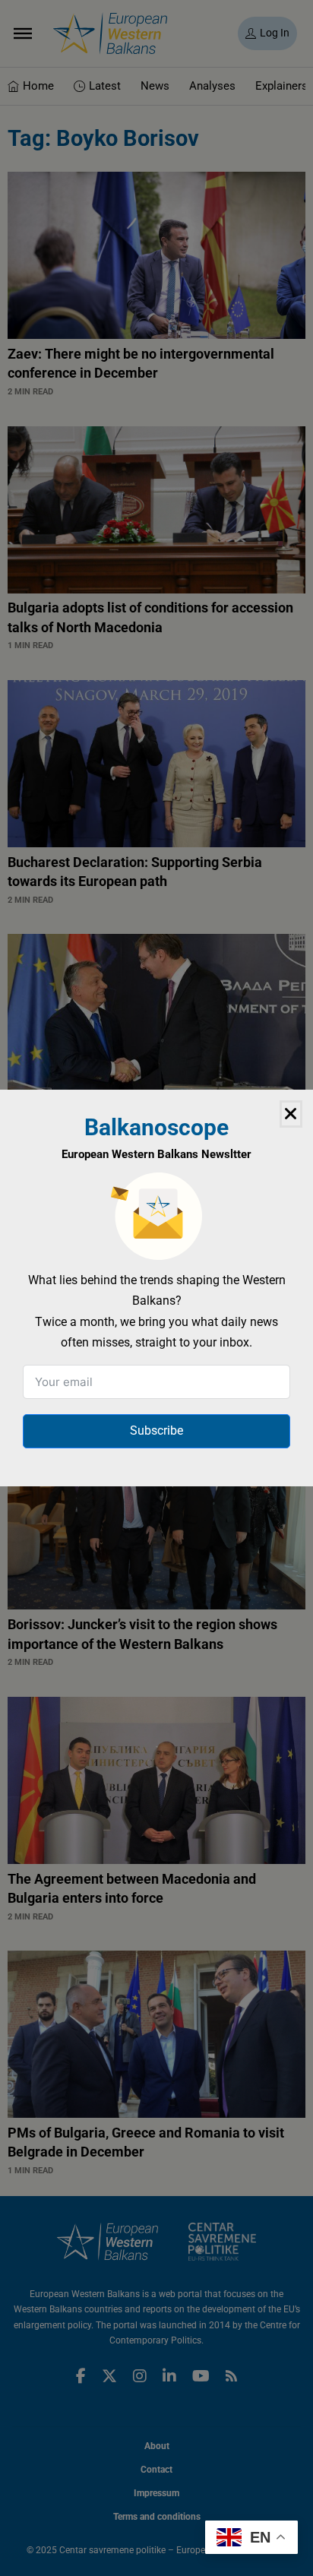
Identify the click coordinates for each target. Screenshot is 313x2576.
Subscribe (156, 1430)
